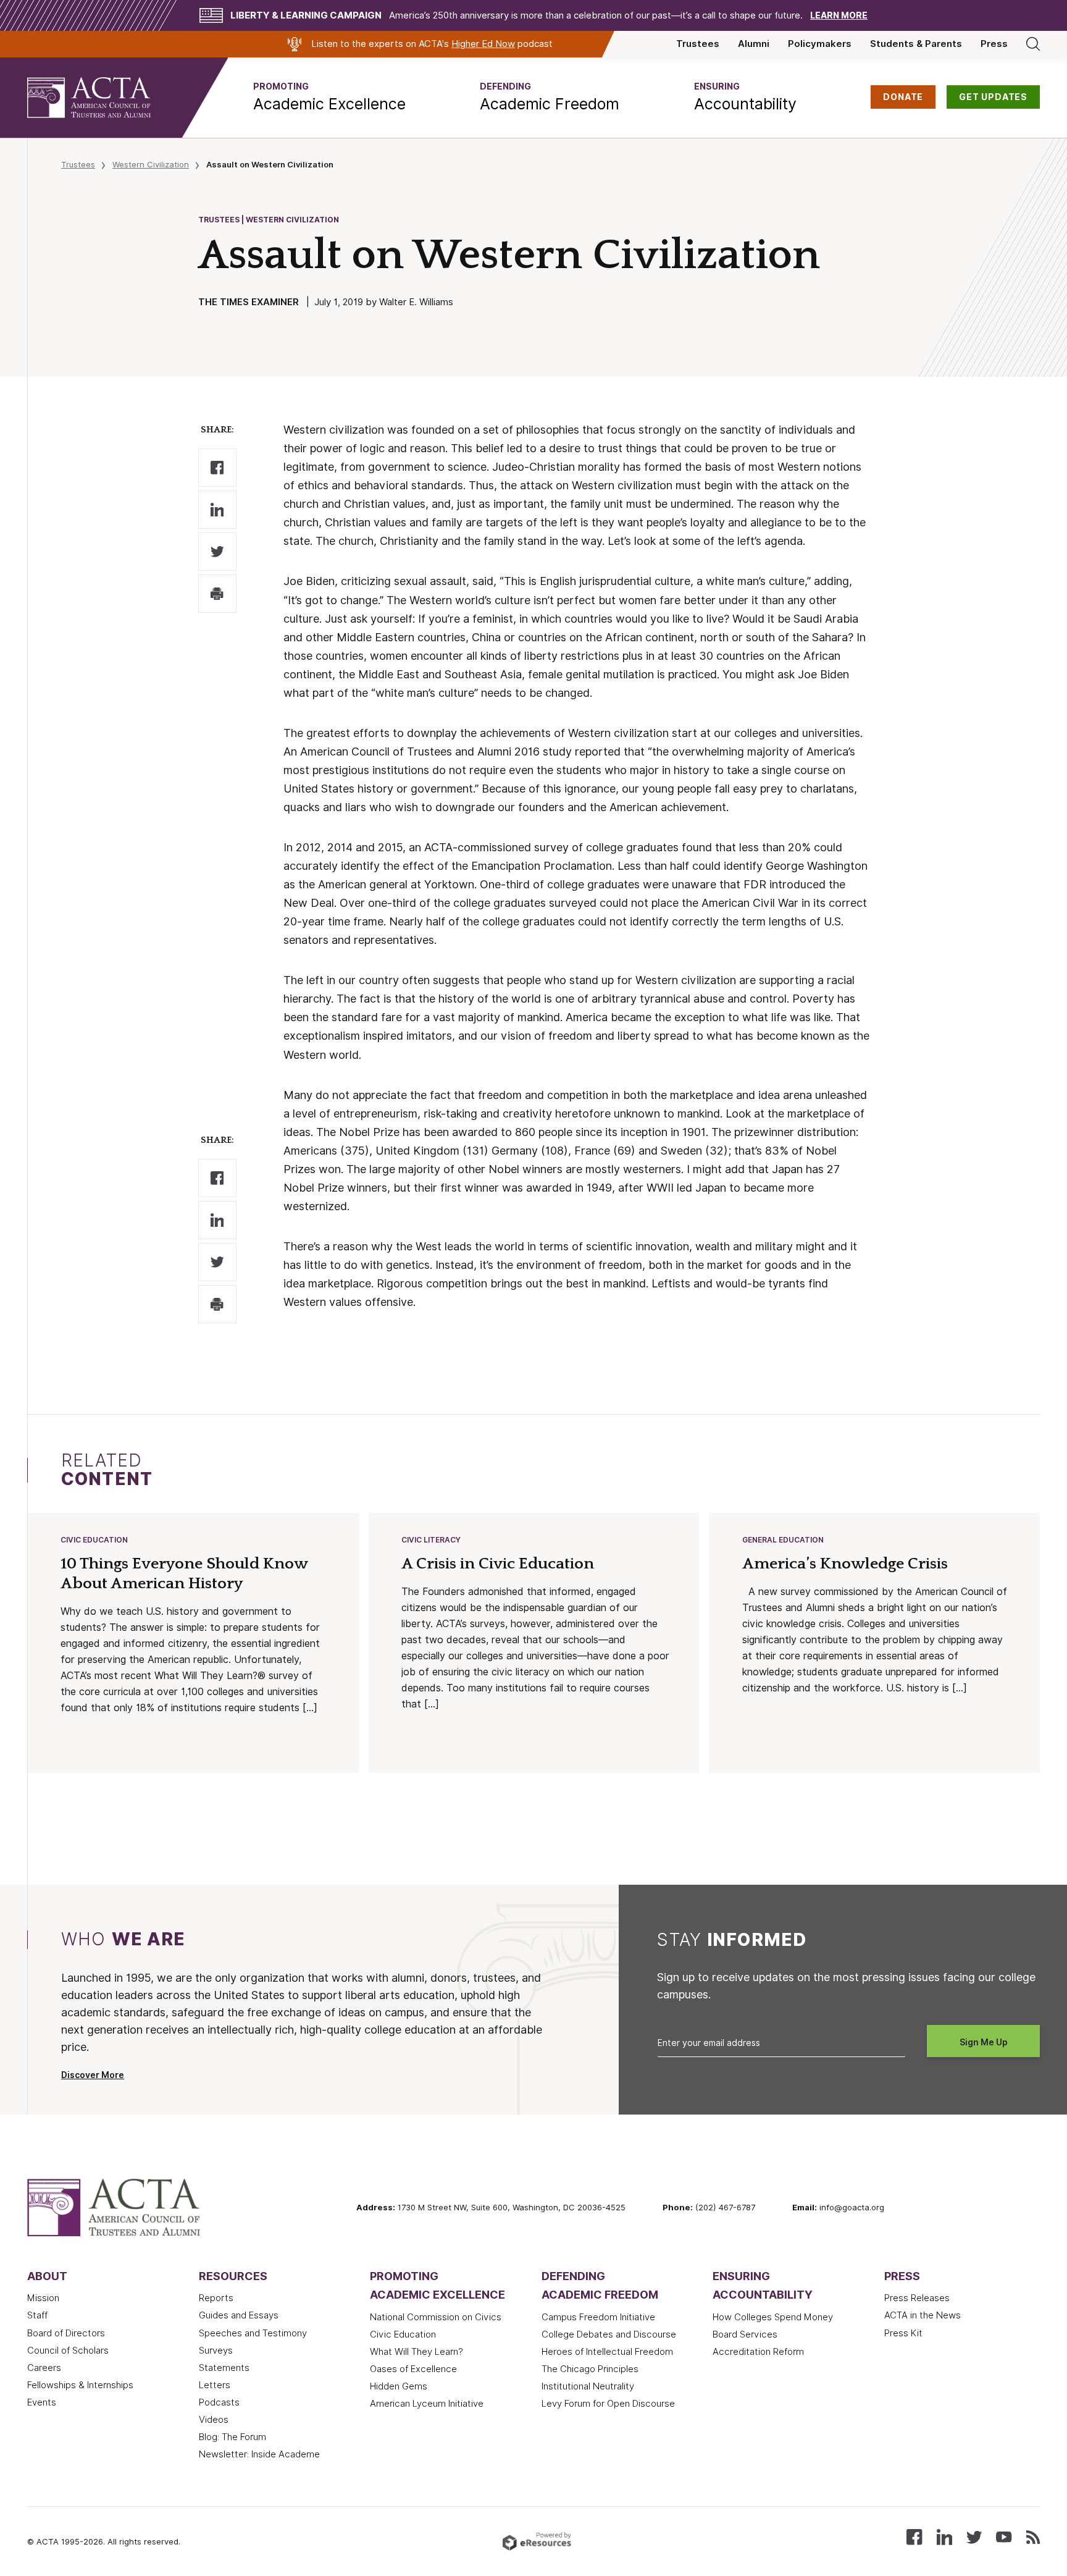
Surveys (216, 2351)
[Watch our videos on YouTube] (1004, 2536)
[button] (329, 98)
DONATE (903, 97)
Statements (224, 2368)
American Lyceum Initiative (427, 2404)
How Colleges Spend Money (773, 2317)
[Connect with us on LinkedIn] (944, 2536)
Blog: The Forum (232, 2437)
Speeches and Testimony (253, 2333)
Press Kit (903, 2333)
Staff (37, 2315)
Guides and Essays (239, 2315)
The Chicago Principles (590, 2369)
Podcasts (219, 2402)
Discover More (93, 2075)
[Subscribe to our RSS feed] (1033, 2536)
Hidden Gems (399, 2386)
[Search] (1033, 44)
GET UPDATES (993, 97)
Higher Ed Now (483, 44)
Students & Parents (916, 44)
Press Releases (917, 2298)
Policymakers (820, 44)
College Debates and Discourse (609, 2334)
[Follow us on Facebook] (914, 2536)
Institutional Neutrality (588, 2386)
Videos (214, 2420)
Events (42, 2402)
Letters (215, 2385)
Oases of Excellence (413, 2369)
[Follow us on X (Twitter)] (974, 2536)
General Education (783, 1540)
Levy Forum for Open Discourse (608, 2404)
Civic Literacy (431, 1540)
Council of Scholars (68, 2351)
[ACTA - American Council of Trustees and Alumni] (104, 98)
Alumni (754, 44)
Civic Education (94, 1540)
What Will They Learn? (416, 2352)
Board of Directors (66, 2333)
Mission (43, 2298)
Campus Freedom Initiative (598, 2317)
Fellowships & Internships (80, 2385)
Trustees (698, 44)
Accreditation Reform (758, 2352)
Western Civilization (151, 164)
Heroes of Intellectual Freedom (607, 2352)
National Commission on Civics (436, 2317)
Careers (44, 2368)
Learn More (839, 15)
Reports (216, 2298)
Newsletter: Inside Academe (259, 2454)
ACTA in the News (923, 2315)
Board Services (745, 2334)
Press (994, 44)
